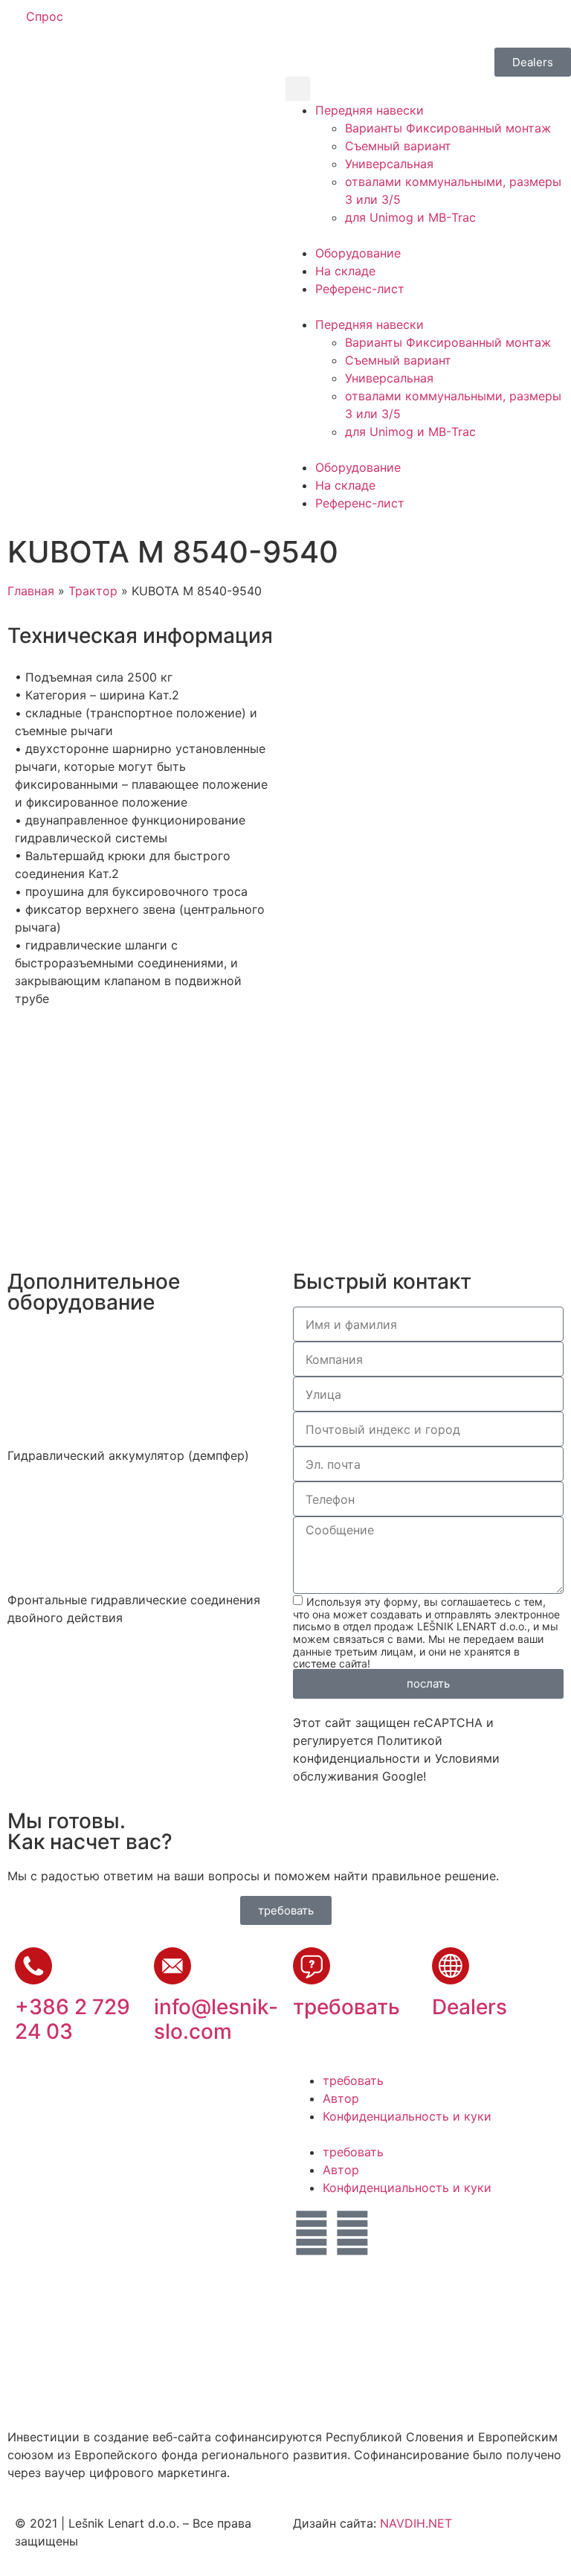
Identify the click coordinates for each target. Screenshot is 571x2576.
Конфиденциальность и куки (407, 2116)
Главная (31, 591)
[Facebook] (312, 2233)
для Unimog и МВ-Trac (410, 217)
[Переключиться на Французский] (398, 23)
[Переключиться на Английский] (341, 23)
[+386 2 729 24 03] (33, 1966)
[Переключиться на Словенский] (313, 23)
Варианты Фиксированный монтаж (448, 128)
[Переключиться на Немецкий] (370, 23)
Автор (341, 2098)
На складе (345, 271)
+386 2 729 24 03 (72, 2019)
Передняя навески (370, 110)
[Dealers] (451, 1966)
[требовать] (312, 1966)
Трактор (93, 591)
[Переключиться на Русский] (426, 23)
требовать (346, 2007)
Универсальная (389, 164)
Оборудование (358, 253)
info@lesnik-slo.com (216, 2019)
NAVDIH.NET (416, 2523)
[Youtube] (352, 2233)
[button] (298, 89)
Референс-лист (360, 289)
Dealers (470, 2007)
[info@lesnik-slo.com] (172, 1966)
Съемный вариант (398, 146)
